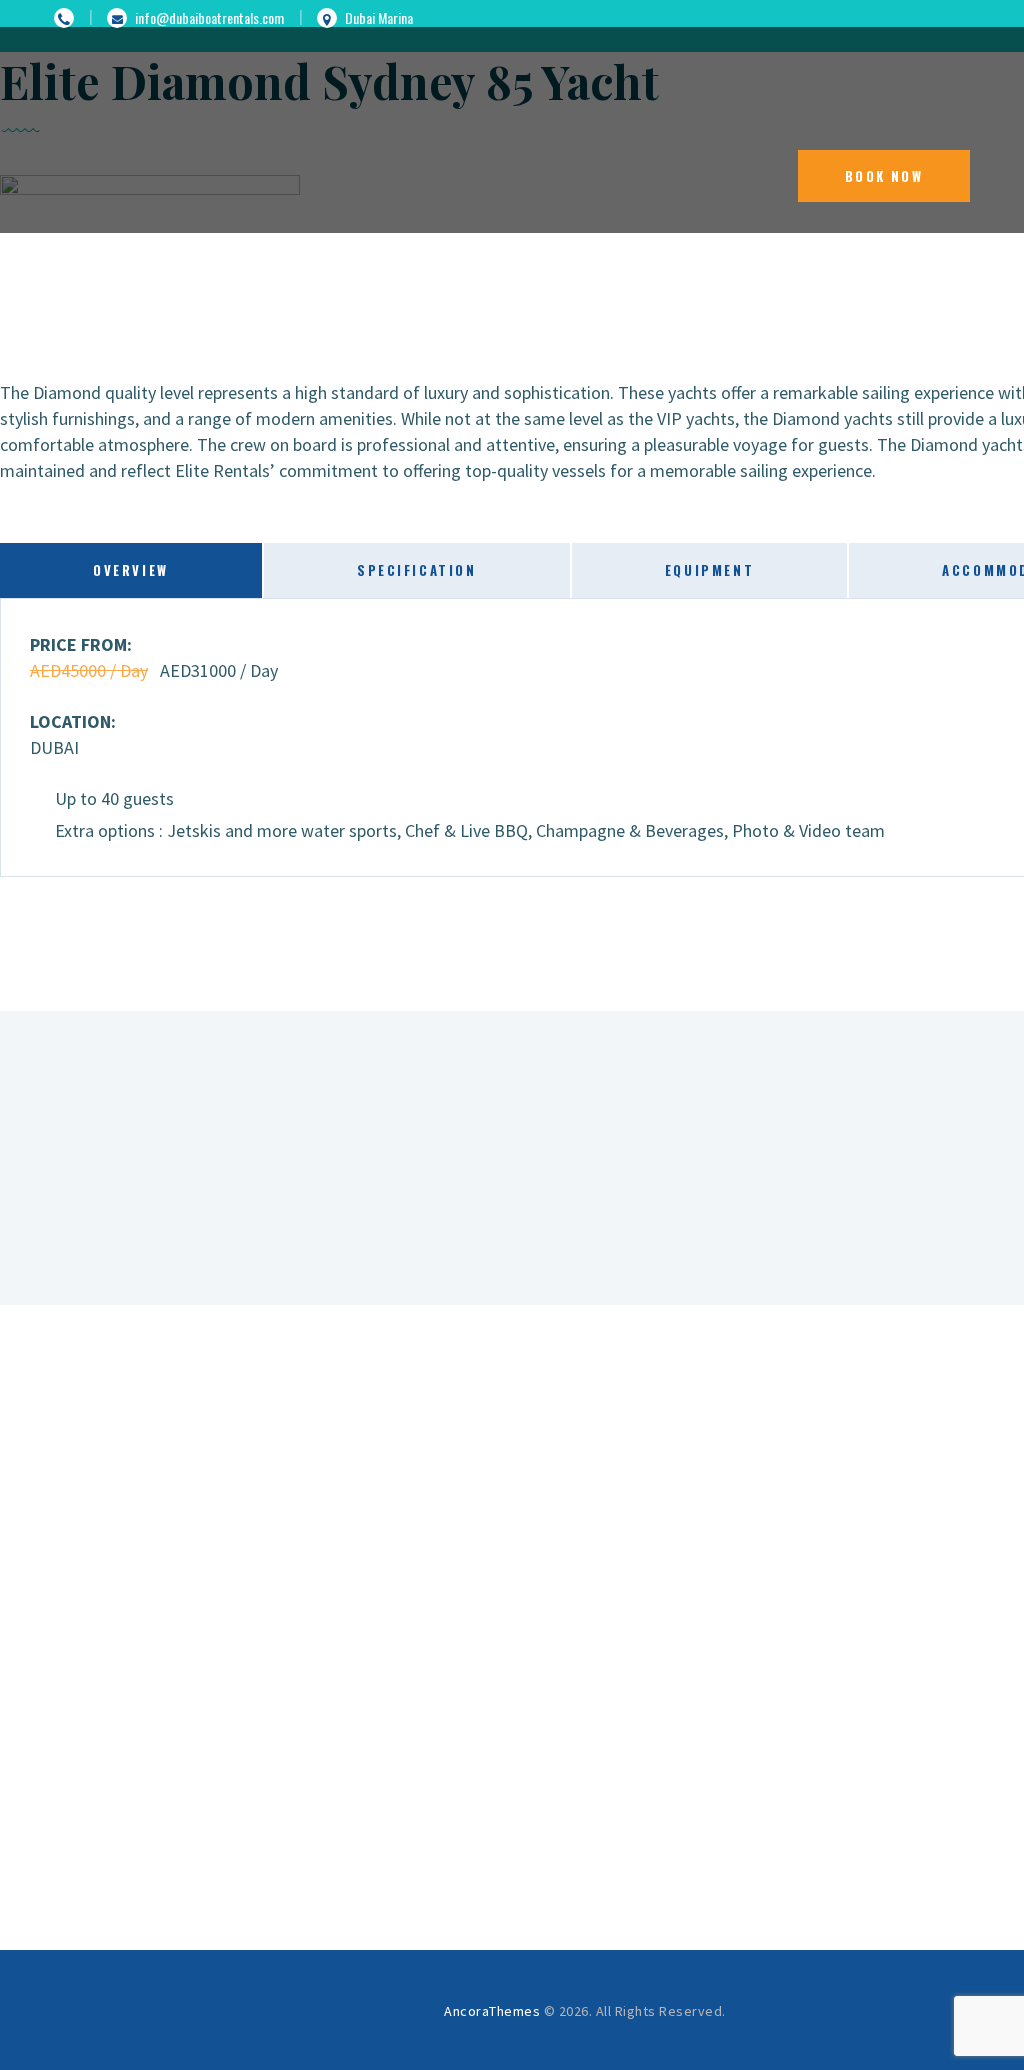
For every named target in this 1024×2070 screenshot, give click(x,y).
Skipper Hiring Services (584, 1732)
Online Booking (584, 1756)
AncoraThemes (492, 2011)
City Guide (584, 1708)
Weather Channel (584, 1684)
